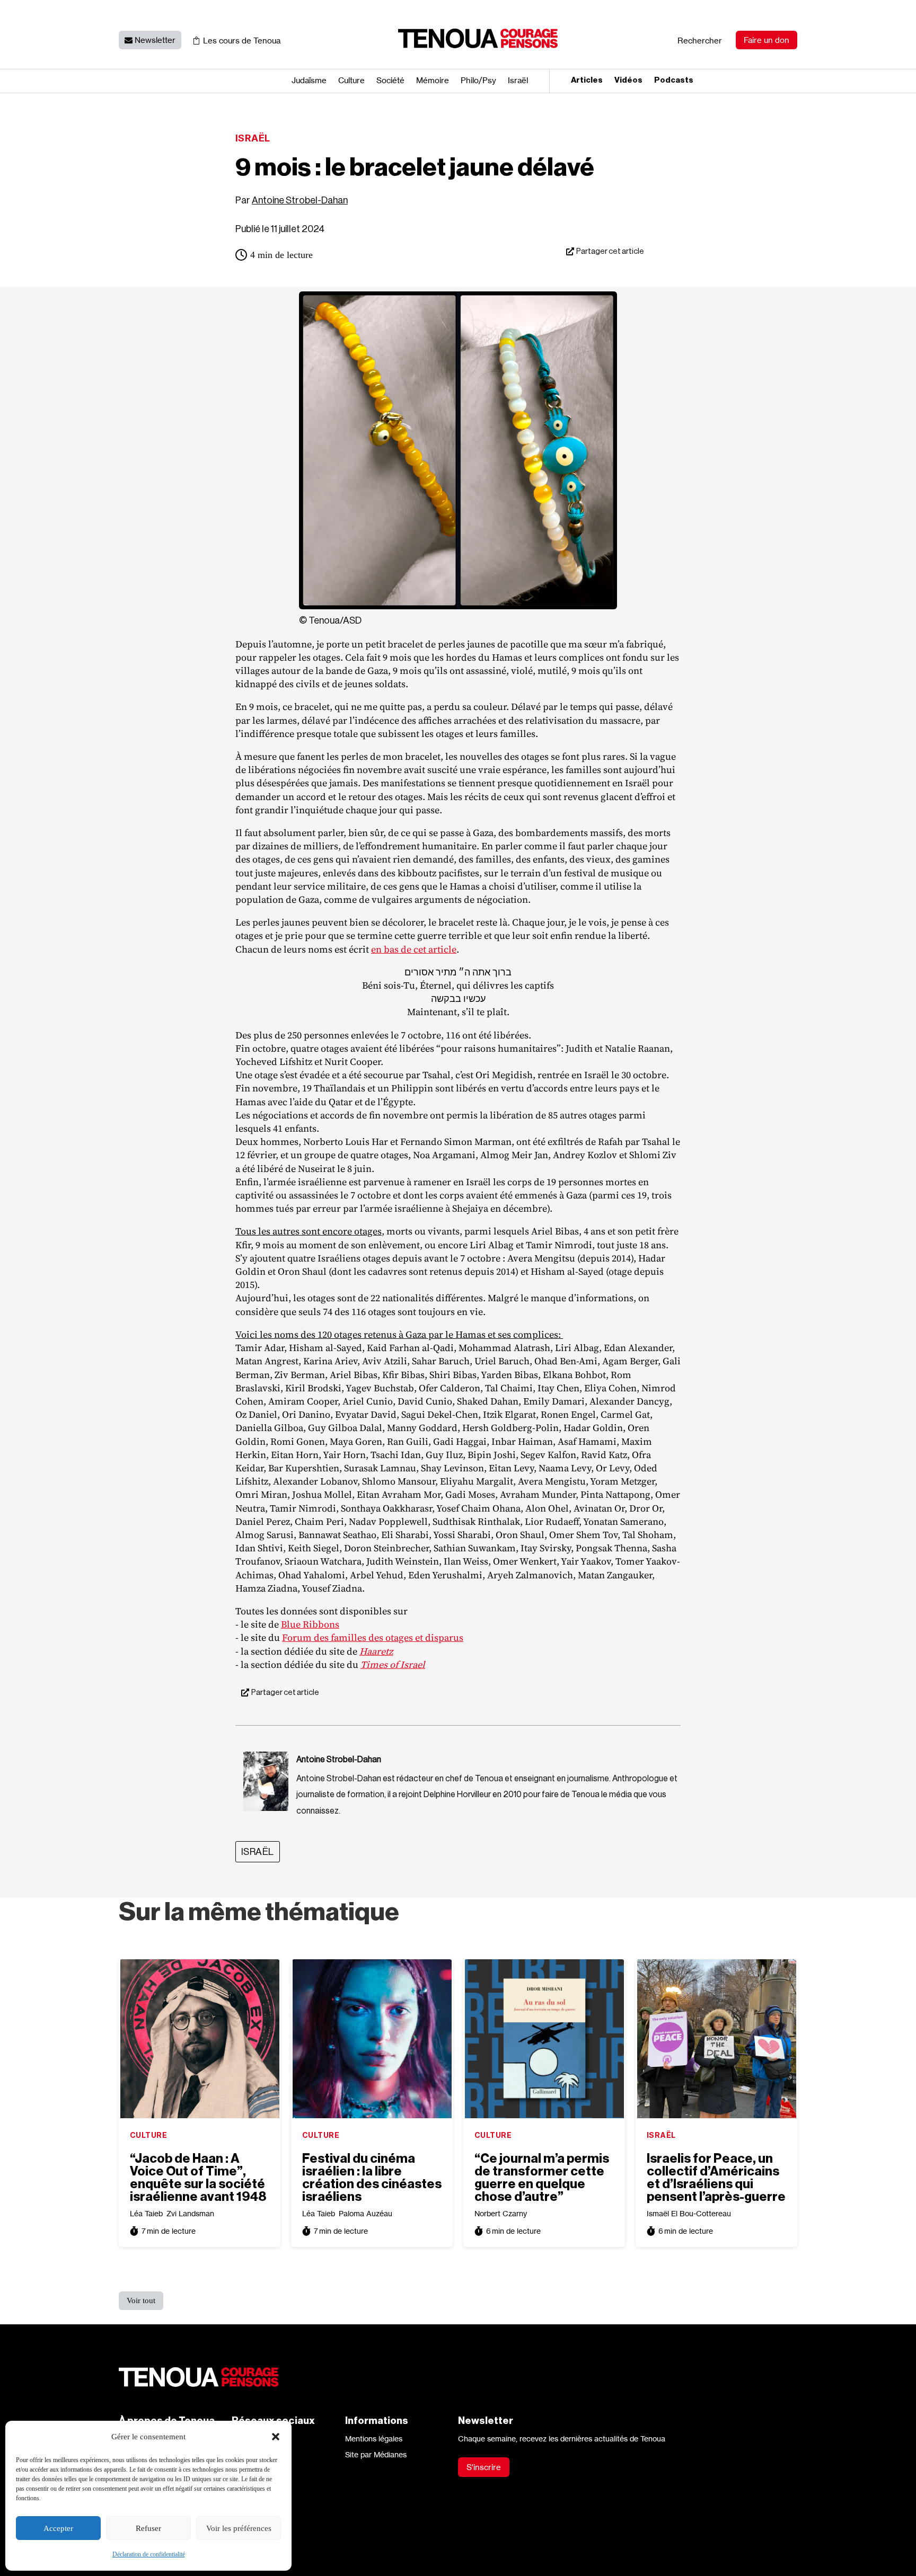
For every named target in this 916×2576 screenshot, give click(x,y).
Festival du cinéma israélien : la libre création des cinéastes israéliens (372, 2178)
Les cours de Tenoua (242, 41)
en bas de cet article (414, 949)
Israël (518, 81)
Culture (351, 81)
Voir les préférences (239, 2528)
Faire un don (767, 40)
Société (390, 81)
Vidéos (628, 81)
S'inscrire (484, 2467)
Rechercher (700, 41)
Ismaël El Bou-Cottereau (689, 2213)
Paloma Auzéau (365, 2213)
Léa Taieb (146, 2213)
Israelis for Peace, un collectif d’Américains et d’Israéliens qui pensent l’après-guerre (716, 2178)
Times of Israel (393, 1664)
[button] (276, 2437)
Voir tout (141, 2300)
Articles (587, 81)
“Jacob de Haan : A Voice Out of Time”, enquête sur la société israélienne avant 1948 (198, 2178)
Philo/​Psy (478, 81)
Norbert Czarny (501, 2213)
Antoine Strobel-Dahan (300, 200)
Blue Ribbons (310, 1624)
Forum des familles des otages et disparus (373, 1637)
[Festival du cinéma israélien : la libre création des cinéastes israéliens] (372, 2039)
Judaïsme (309, 81)
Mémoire (433, 81)
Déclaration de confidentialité (149, 2554)
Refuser (148, 2528)
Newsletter (155, 40)
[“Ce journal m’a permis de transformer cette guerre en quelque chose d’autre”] (544, 2039)
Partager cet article (610, 251)
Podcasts (674, 81)
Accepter (58, 2528)
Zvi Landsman (190, 2213)
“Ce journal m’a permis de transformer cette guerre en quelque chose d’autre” (542, 2178)
